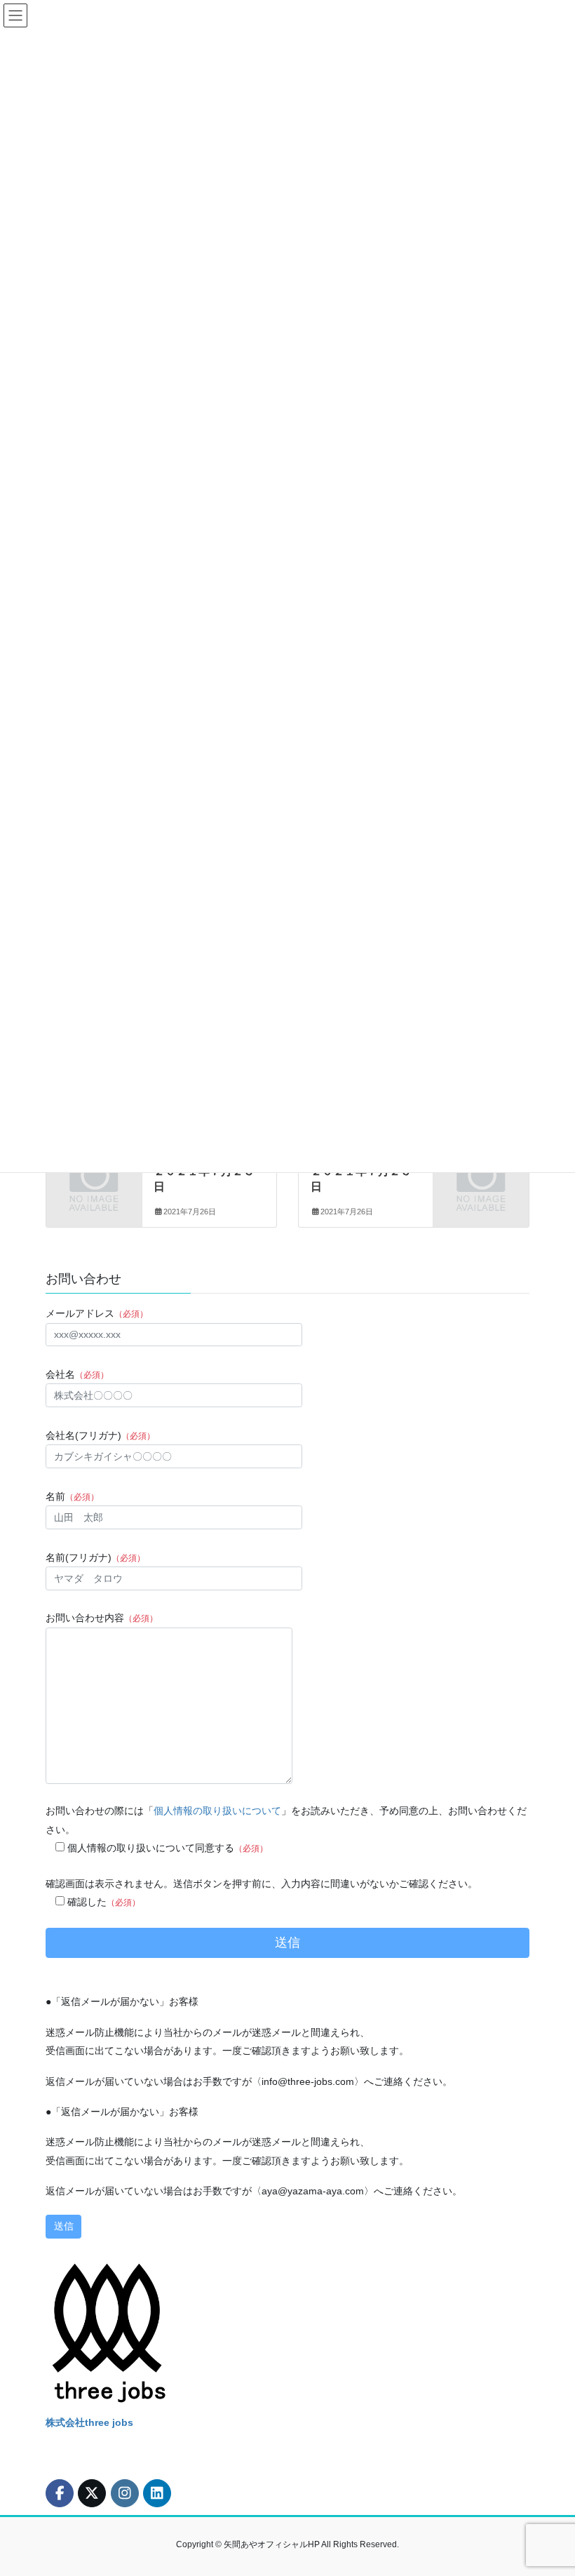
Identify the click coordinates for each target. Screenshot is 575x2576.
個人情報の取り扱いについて (217, 1811)
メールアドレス (97, 1313)
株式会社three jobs (89, 2422)
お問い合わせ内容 (102, 1618)
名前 (72, 1496)
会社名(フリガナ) (100, 1435)
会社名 (77, 1374)
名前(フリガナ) (95, 1557)
